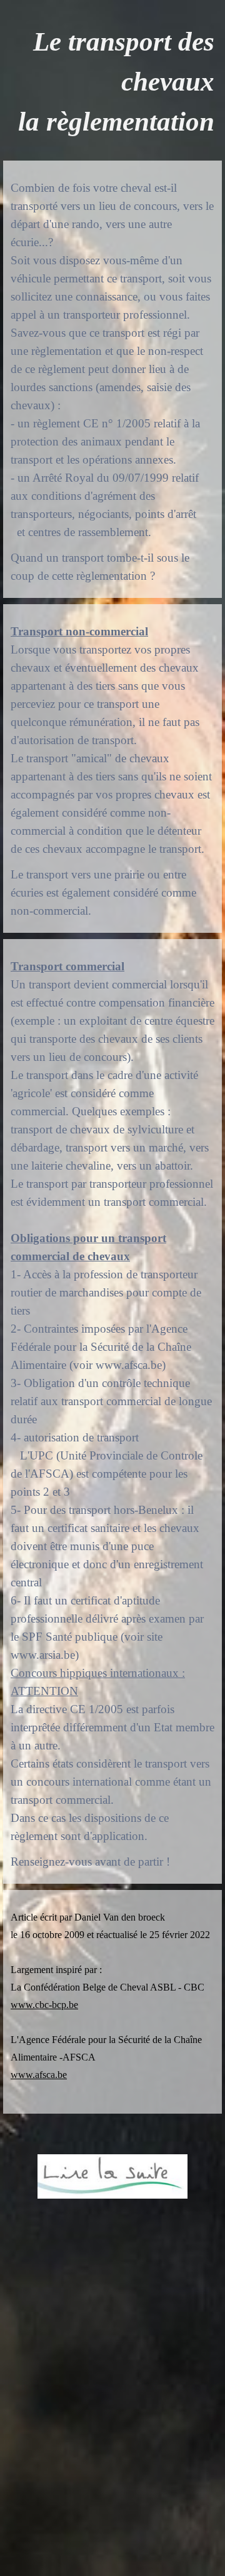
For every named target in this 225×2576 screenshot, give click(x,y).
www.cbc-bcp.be (44, 2005)
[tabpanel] (112, 82)
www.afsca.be (39, 2075)
